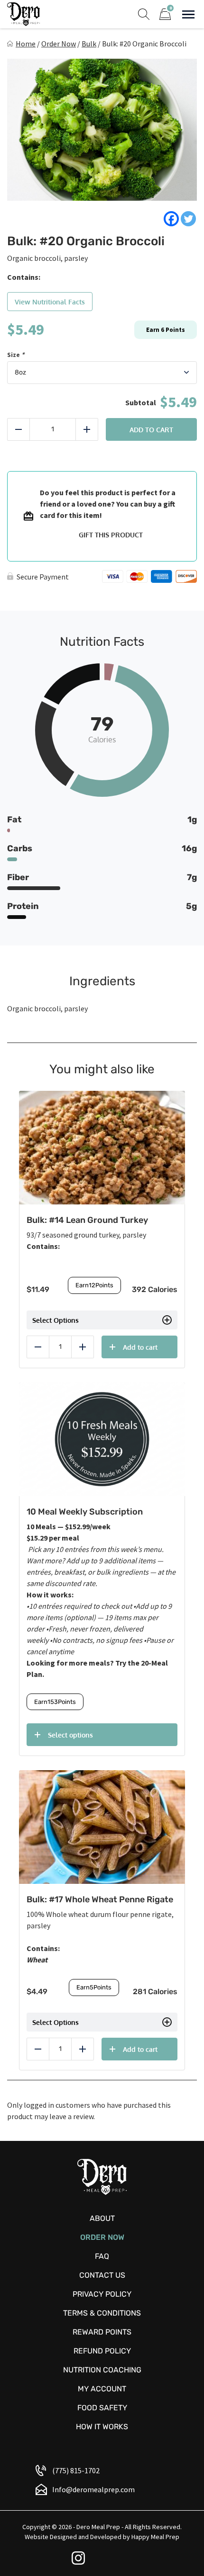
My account (102, 2389)
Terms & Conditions (102, 2313)
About (102, 2218)
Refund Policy (102, 2351)
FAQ (102, 2256)
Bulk (89, 44)
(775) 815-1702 (76, 2470)
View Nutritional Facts (50, 302)
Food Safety (102, 2408)
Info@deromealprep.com (93, 2489)
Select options (70, 1735)
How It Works (102, 2427)
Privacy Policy (102, 2294)
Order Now (59, 44)
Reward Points (102, 2332)
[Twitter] (188, 219)
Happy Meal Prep (155, 2537)
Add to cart (151, 430)
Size (16, 355)
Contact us (102, 2275)
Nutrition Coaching (102, 2370)
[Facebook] (171, 219)
